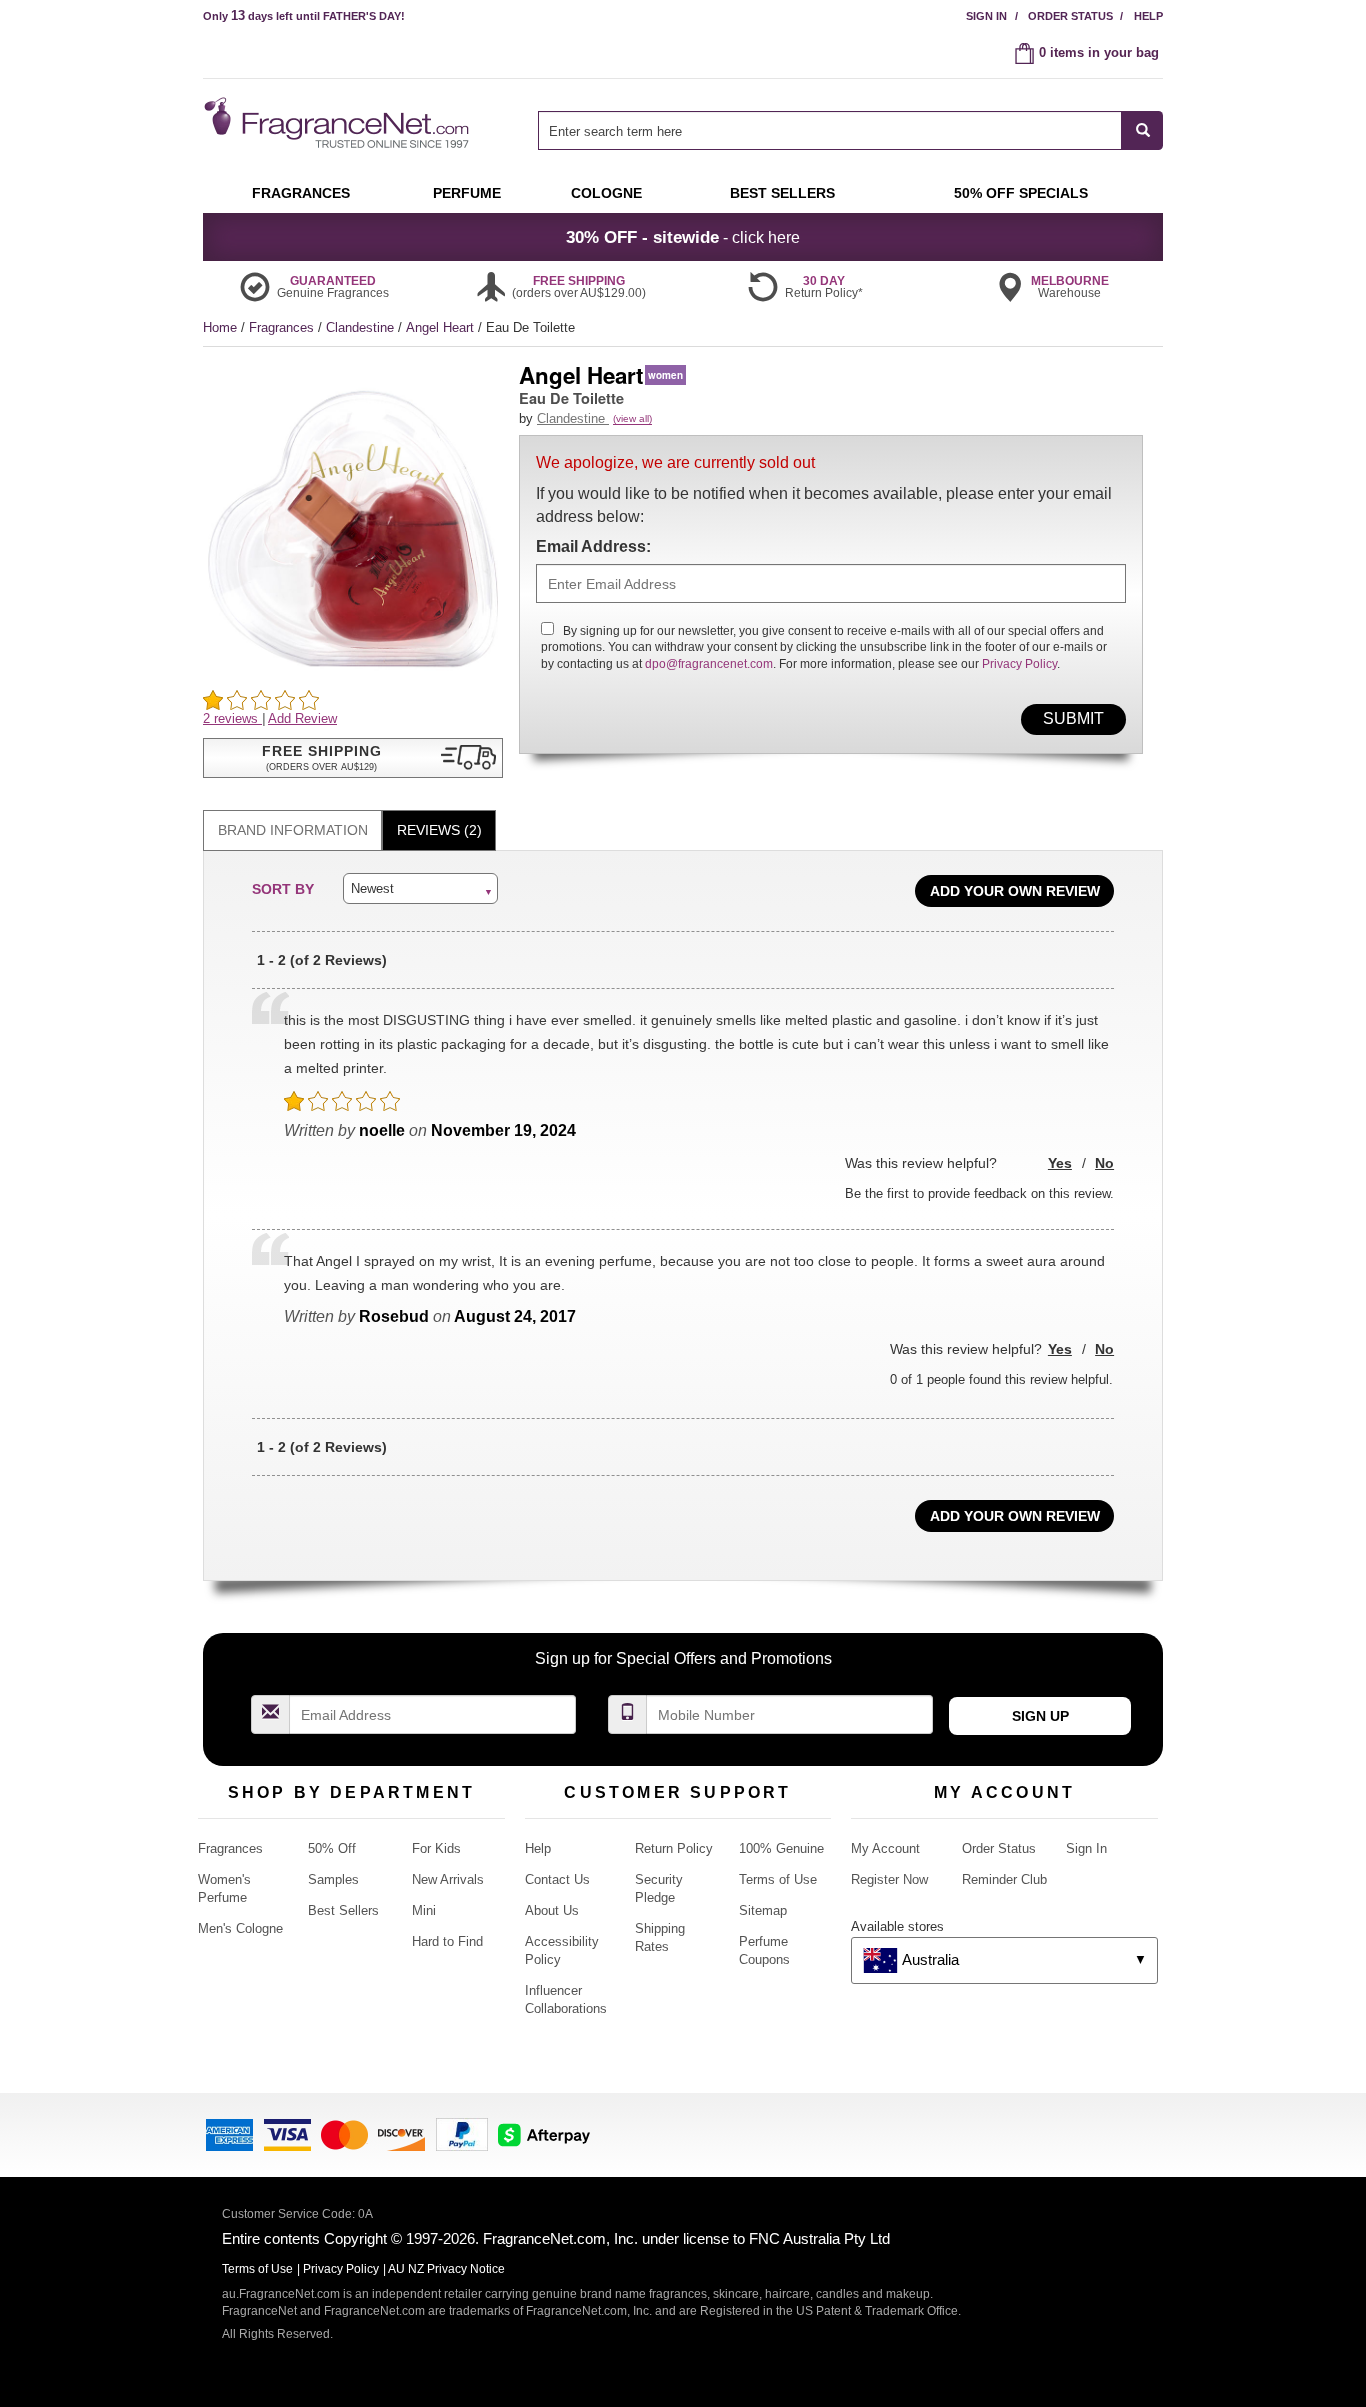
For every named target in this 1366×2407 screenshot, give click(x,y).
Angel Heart (442, 327)
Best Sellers (343, 1910)
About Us (552, 1910)
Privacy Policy (1019, 664)
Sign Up (1040, 1716)
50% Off (332, 1848)
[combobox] (850, 130)
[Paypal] (462, 2133)
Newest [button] (372, 888)
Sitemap (763, 1910)
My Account (885, 1848)
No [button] (1104, 1163)
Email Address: (593, 546)
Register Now (889, 1879)
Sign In (986, 16)
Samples (333, 1879)
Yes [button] (1060, 1163)
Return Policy (674, 1848)
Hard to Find (447, 1941)
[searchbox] (830, 130)
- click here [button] (683, 237)
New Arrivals (448, 1879)
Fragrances (283, 327)
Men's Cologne (240, 1928)
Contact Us (557, 1879)
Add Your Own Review (1015, 891)
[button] (353, 758)
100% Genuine (781, 1848)
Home (220, 327)
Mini (424, 1910)
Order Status (1070, 16)
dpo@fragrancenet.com (709, 664)
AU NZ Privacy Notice (446, 2269)
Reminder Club (1004, 1879)
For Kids (436, 1848)
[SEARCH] (1142, 130)
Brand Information (293, 830)
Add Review (302, 718)
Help (1148, 16)
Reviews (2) (439, 830)
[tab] (292, 830)
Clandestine (362, 327)
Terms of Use (778, 1879)
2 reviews (232, 718)
